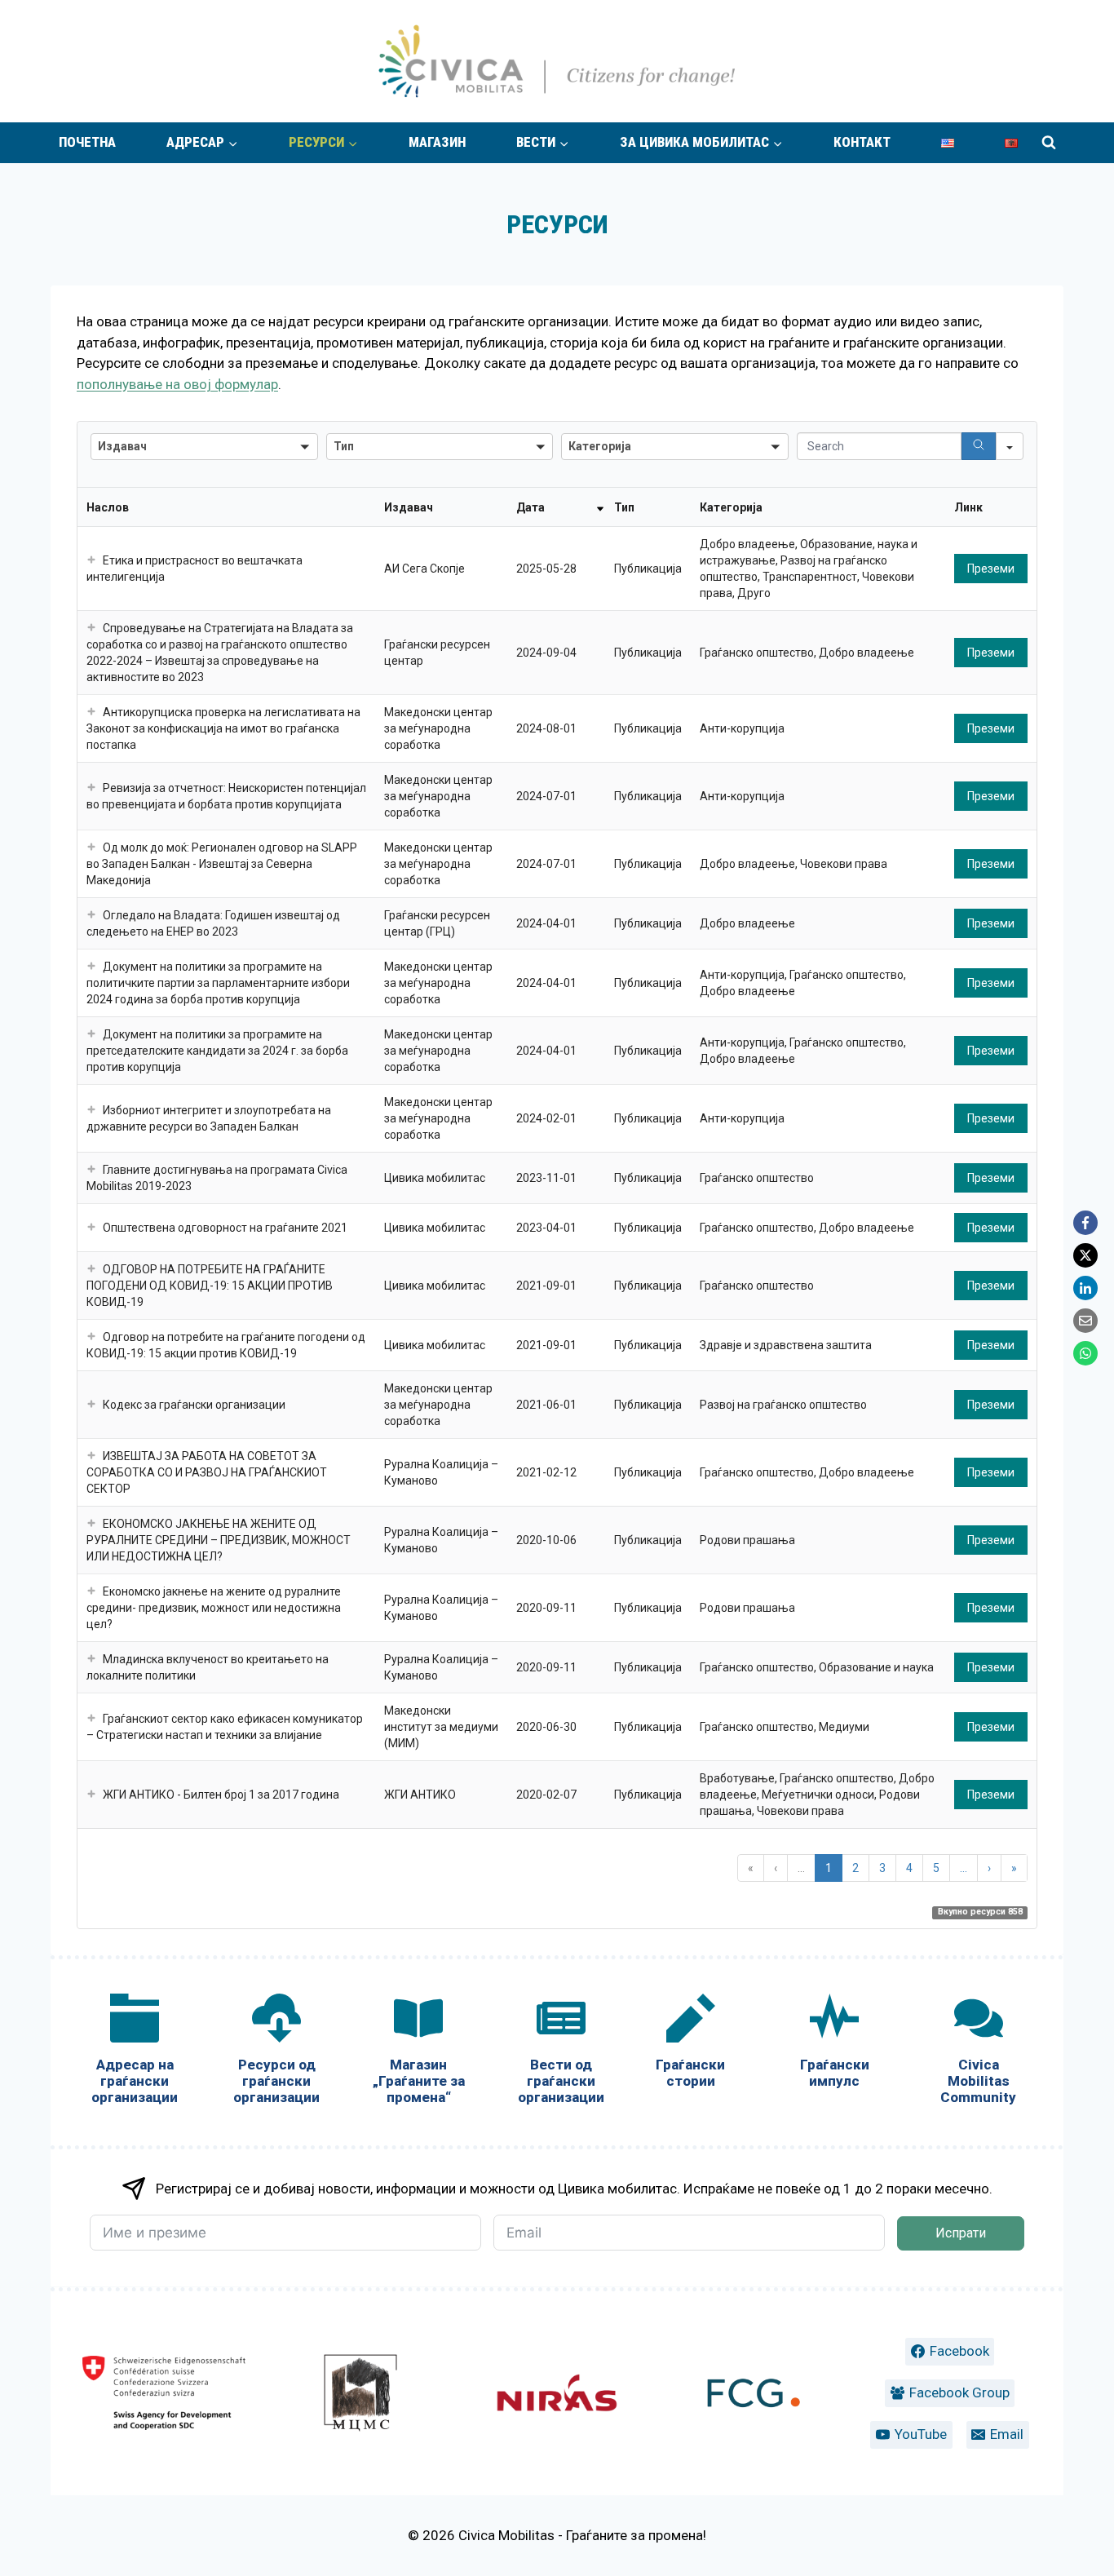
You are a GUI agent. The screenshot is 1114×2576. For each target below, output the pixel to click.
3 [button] (882, 1868)
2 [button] (855, 1868)
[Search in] (1010, 446)
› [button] (989, 1868)
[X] (1085, 1255)
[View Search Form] (1049, 143)
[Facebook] (1085, 1223)
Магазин (437, 142)
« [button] (751, 1868)
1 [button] (829, 1868)
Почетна (87, 142)
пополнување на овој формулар (177, 384)
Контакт (862, 142)
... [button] (801, 1868)
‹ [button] (776, 1868)
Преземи (991, 569)
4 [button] (909, 1868)
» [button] (1014, 1868)
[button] (91, 560)
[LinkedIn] (1085, 1288)
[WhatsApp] (1085, 1353)
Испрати (961, 2233)
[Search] (979, 446)
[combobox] (204, 447)
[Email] (1085, 1321)
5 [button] (936, 1868)
